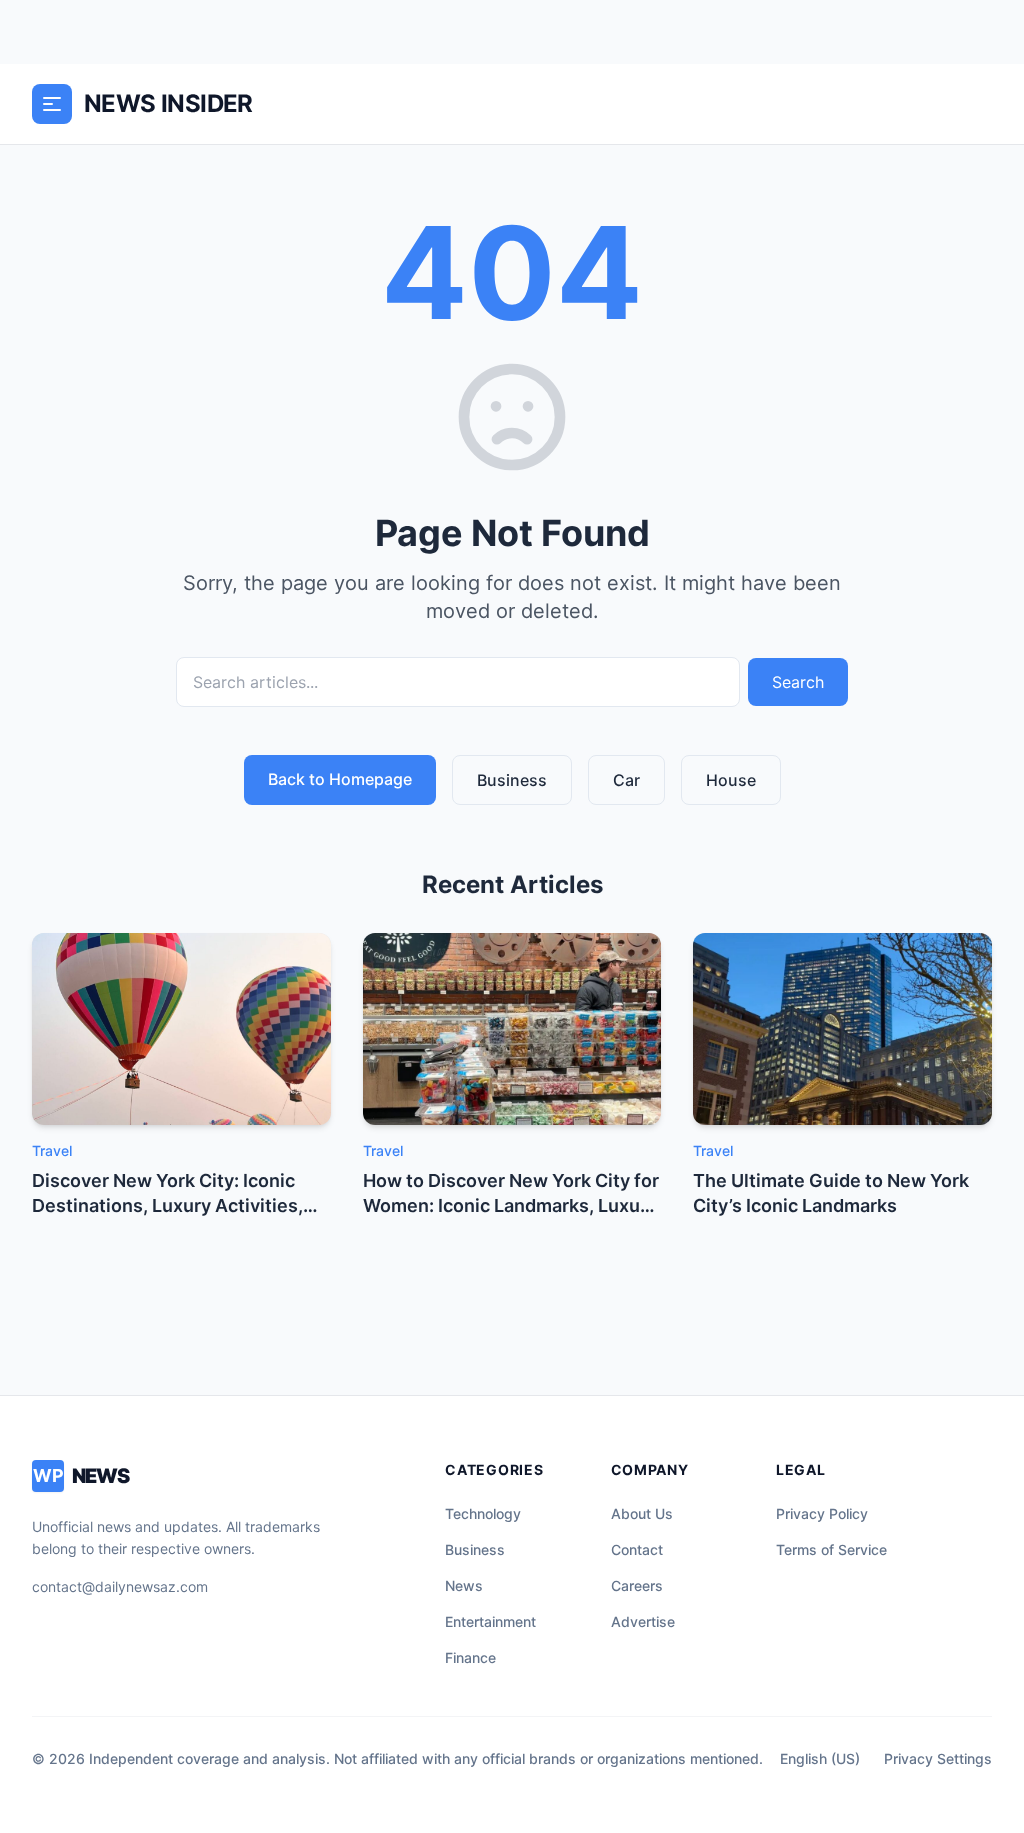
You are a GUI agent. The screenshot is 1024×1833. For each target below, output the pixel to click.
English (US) (820, 1758)
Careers (637, 1585)
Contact (637, 1549)
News (464, 1585)
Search (798, 682)
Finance (470, 1657)
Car (626, 780)
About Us (642, 1513)
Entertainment (490, 1621)
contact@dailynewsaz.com (120, 1586)
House (731, 780)
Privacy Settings (938, 1758)
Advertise (643, 1621)
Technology (483, 1513)
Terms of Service (831, 1549)
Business (512, 780)
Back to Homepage (340, 779)
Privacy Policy (822, 1513)
